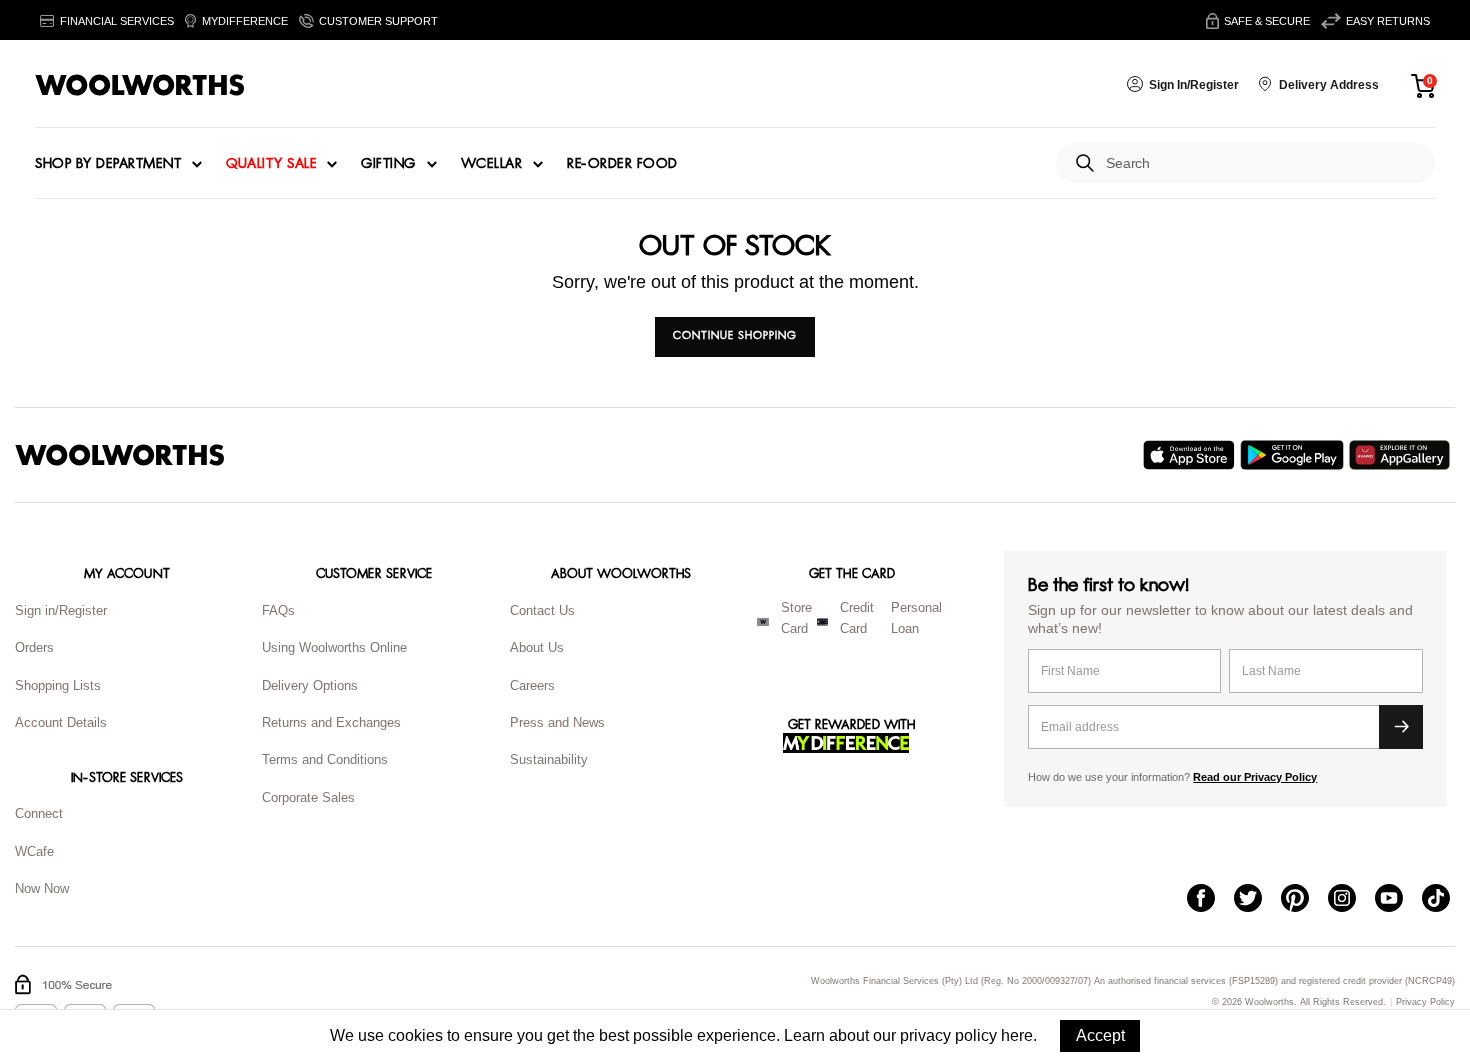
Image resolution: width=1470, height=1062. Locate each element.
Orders (34, 647)
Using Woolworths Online (334, 647)
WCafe (34, 851)
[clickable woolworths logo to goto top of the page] (120, 455)
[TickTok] (1445, 900)
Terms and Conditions (325, 759)
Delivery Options (310, 685)
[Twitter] (1257, 900)
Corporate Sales (308, 797)
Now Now (42, 888)
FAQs (278, 610)
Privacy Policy (1425, 1002)
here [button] (1017, 1035)
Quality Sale (271, 164)
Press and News (557, 722)
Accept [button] (1100, 1035)
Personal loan (916, 618)
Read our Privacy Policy (1255, 777)
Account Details (61, 722)
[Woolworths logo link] (140, 85)
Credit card (857, 618)
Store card (796, 618)
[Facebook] (1210, 900)
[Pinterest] (1304, 900)
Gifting (388, 164)
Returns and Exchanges (331, 722)
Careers (532, 685)
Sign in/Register (61, 610)
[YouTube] (1398, 900)
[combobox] (1262, 163)
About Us (537, 647)
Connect (39, 813)
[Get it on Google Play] (1294, 455)
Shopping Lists (58, 685)
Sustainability (549, 759)
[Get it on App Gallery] (1402, 455)
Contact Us (542, 610)
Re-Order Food (622, 164)
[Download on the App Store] (1191, 455)
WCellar (492, 164)
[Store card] (763, 622)
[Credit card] (822, 622)
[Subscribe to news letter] (1401, 727)
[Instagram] (1351, 900)
